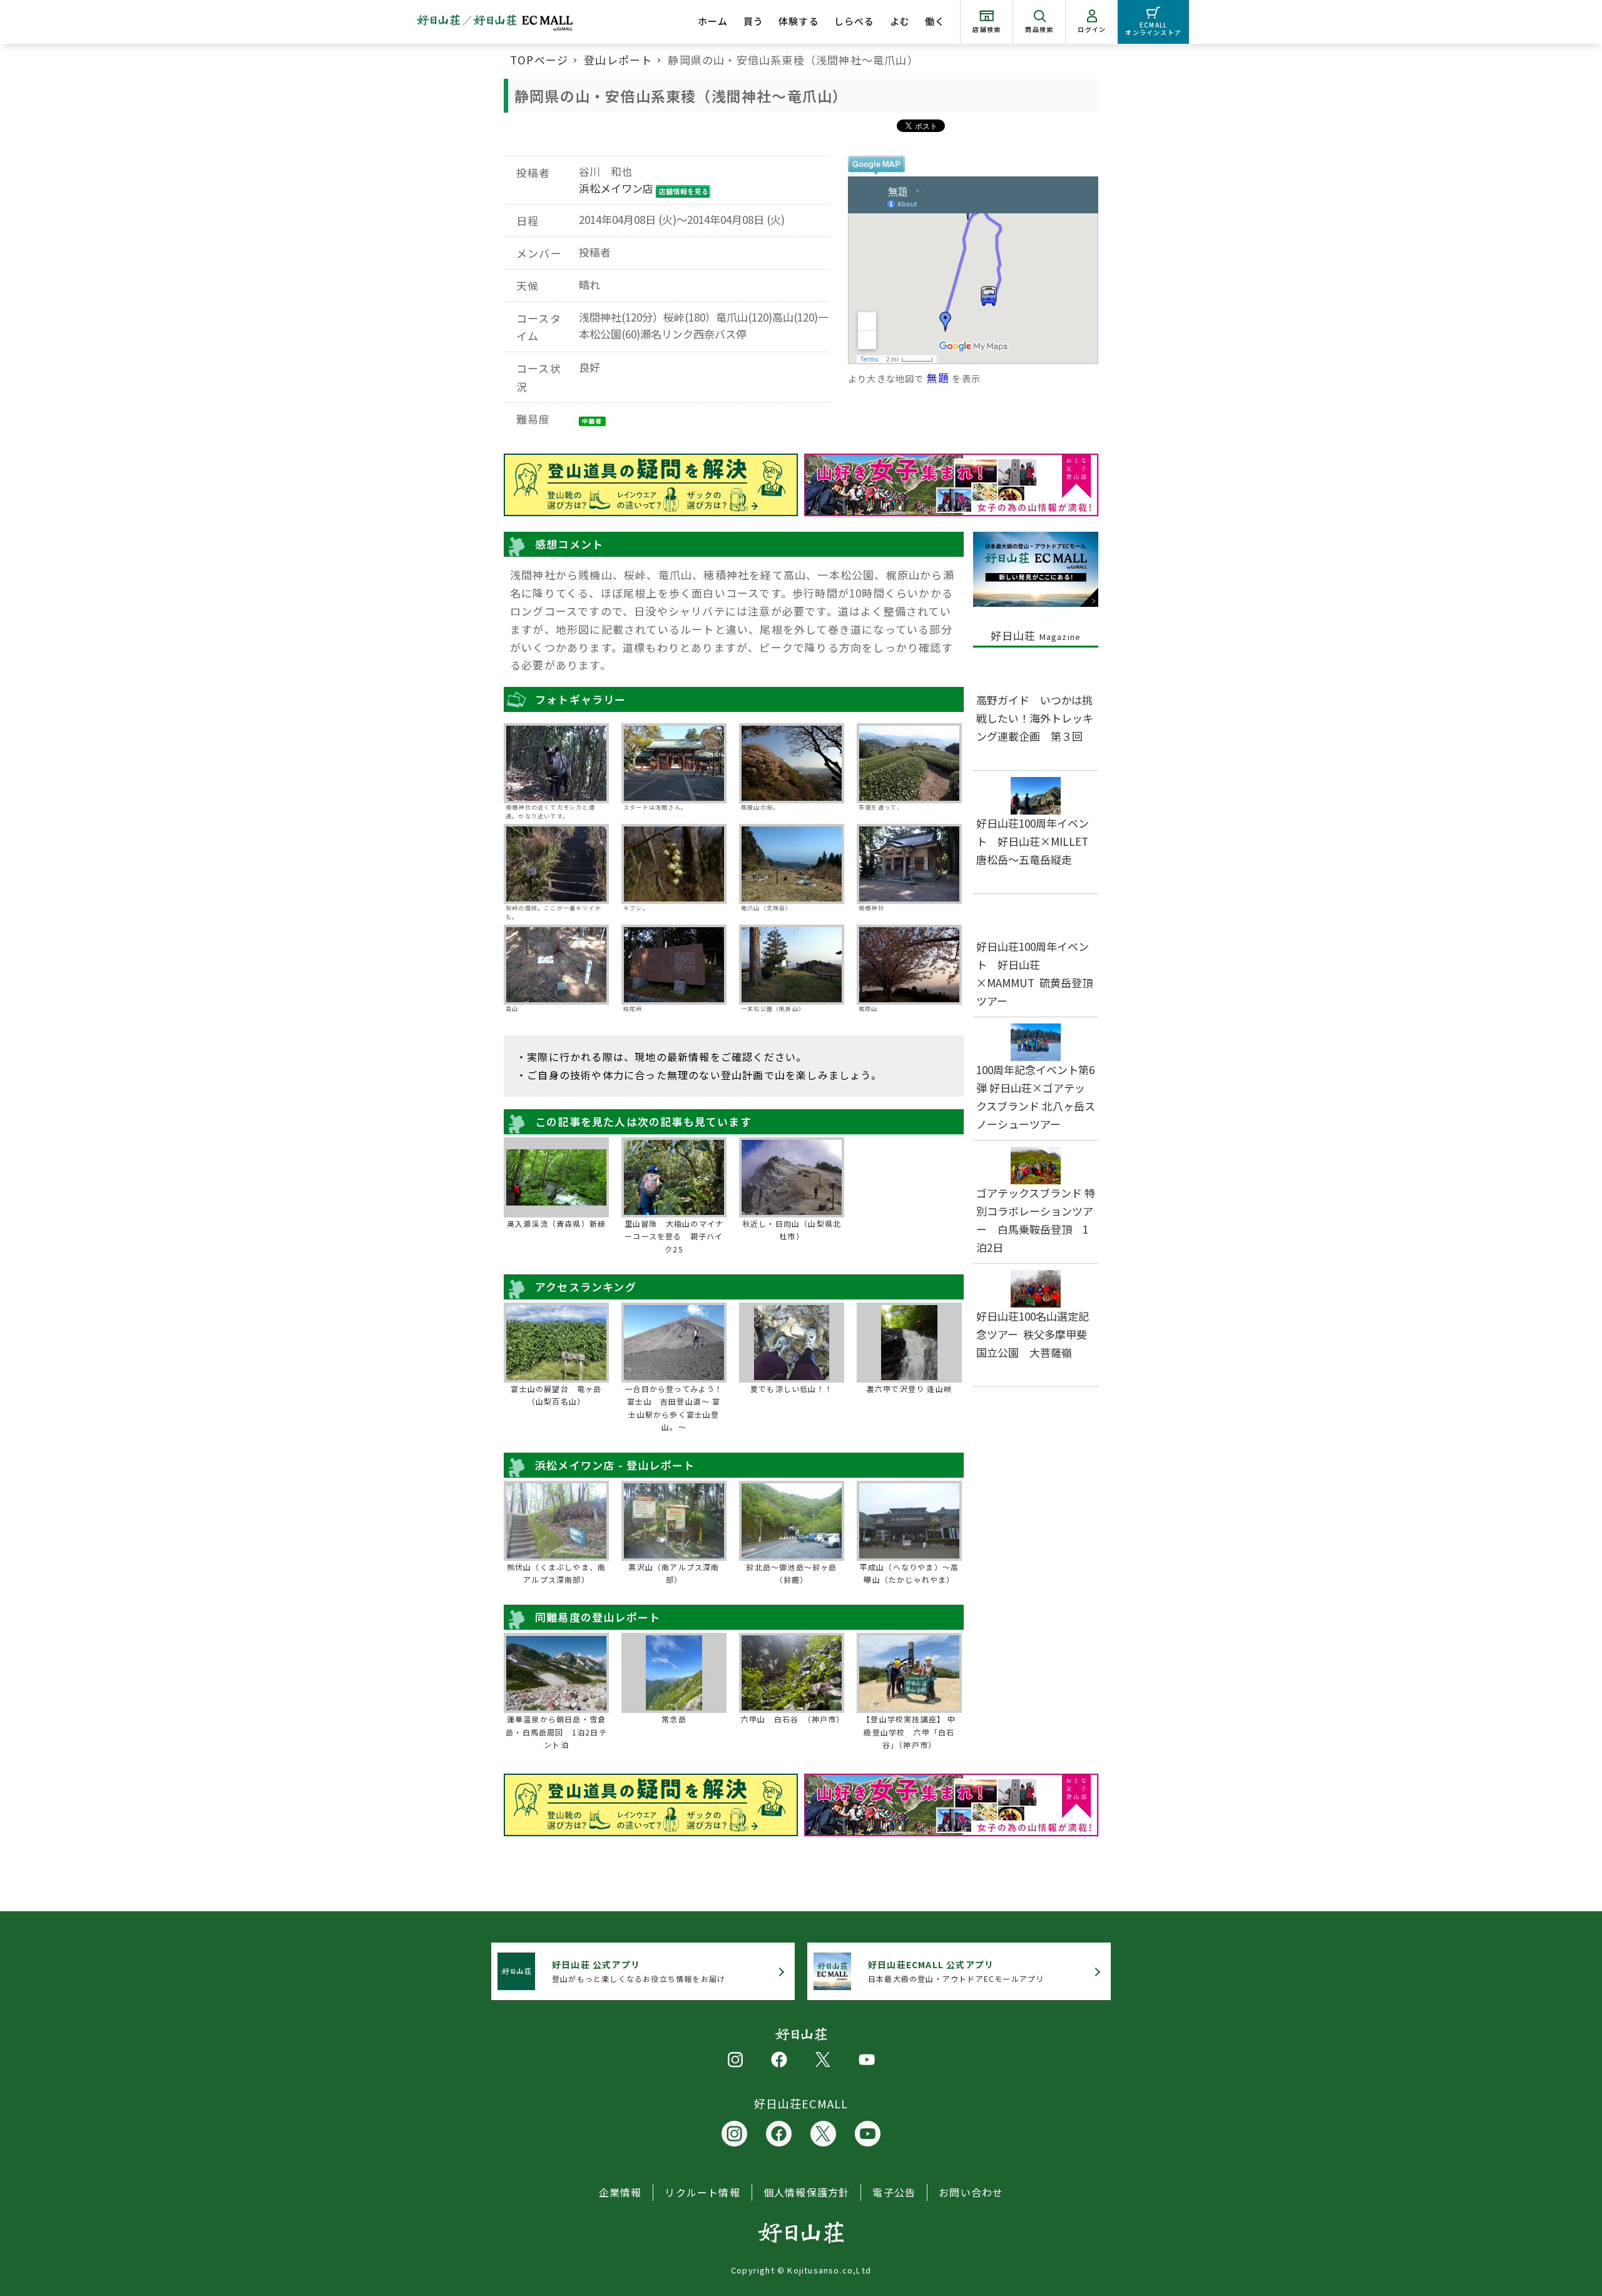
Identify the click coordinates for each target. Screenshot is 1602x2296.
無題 (938, 378)
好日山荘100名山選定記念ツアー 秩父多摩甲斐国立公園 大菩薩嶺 (1033, 1334)
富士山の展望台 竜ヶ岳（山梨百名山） (556, 1395)
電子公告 (894, 2192)
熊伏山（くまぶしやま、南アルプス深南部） (556, 1573)
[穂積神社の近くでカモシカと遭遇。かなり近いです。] (556, 763)
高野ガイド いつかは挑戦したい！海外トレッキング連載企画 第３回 (1035, 718)
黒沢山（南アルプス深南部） (674, 1573)
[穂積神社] (909, 864)
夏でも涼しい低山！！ (792, 1389)
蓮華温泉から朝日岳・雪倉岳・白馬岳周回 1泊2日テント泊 (556, 1732)
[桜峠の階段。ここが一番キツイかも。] (556, 864)
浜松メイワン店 (616, 188)
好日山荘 (1036, 635)
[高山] (556, 965)
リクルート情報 (702, 2192)
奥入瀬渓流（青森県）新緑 (556, 1223)
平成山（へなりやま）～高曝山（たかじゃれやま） (909, 1573)
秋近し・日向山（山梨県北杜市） (792, 1230)
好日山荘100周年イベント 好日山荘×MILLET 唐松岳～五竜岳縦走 (1038, 841)
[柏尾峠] (674, 965)
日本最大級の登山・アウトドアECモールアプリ (956, 1971)
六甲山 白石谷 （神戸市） (792, 1719)
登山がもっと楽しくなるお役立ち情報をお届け (639, 1971)
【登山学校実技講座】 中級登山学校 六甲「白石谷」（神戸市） (909, 1732)
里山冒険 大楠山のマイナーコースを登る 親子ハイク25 (674, 1236)
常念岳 (674, 1719)
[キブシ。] (674, 864)
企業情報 (620, 2192)
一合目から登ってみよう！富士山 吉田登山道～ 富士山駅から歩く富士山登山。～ (674, 1408)
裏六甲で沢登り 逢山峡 (909, 1389)
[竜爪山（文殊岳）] (792, 864)
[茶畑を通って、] (909, 763)
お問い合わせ (971, 2192)
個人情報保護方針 (807, 2192)
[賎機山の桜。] (792, 763)
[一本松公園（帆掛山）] (792, 965)
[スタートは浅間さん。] (674, 763)
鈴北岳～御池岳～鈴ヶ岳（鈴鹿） (791, 1573)
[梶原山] (909, 965)
